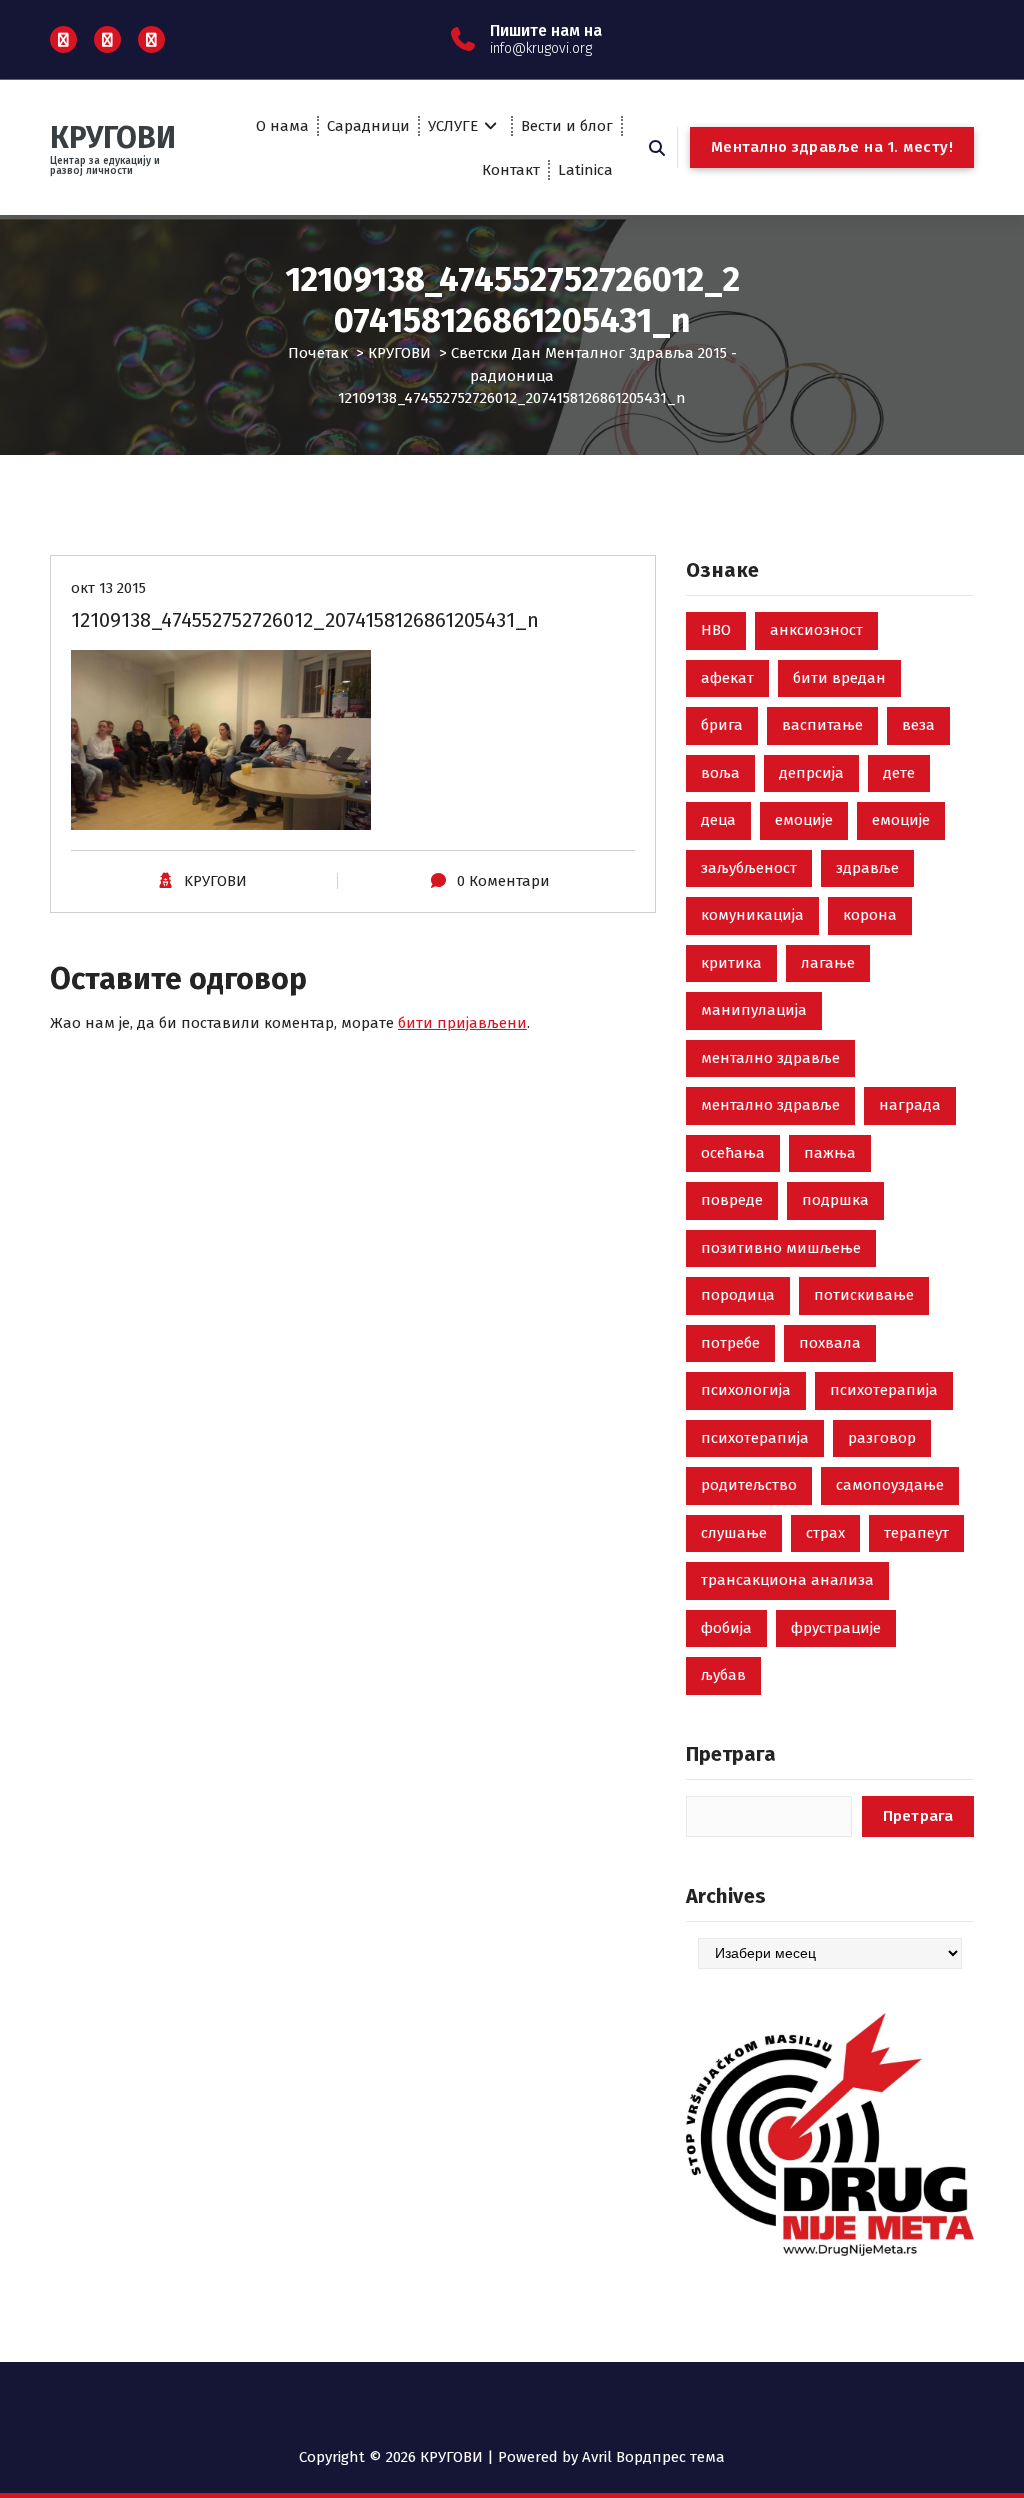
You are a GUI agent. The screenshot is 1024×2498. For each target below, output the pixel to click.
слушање (734, 1533)
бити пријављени (462, 1023)
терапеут (916, 1533)
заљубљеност (749, 868)
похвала (830, 1343)
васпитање (822, 725)
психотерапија (884, 1390)
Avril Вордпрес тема (653, 2457)
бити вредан (839, 678)
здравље (867, 868)
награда (910, 1105)
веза (918, 725)
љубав (723, 1675)
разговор (882, 1438)
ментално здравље (770, 1058)
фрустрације (836, 1628)
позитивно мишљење (781, 1248)
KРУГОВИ (215, 881)
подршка (835, 1200)
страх (825, 1533)
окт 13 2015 (108, 588)
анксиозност (816, 630)
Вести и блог (567, 126)
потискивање (864, 1295)
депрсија (811, 773)
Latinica (585, 170)
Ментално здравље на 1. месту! (832, 147)
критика (731, 963)
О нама (282, 126)
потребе (730, 1343)
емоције (804, 820)
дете (899, 773)
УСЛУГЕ (453, 126)
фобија (726, 1628)
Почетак (318, 353)
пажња (830, 1153)
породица (738, 1295)
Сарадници (368, 126)
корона (870, 915)
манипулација (754, 1010)
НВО (716, 630)
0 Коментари (503, 881)
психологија (746, 1390)
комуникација (752, 915)
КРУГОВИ (399, 353)
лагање (828, 963)
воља (720, 773)
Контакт (511, 170)
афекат (727, 678)
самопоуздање (890, 1485)
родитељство (749, 1485)
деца (718, 820)
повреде (732, 1200)
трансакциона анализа (787, 1580)
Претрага (731, 1754)
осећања (733, 1153)
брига (722, 725)
